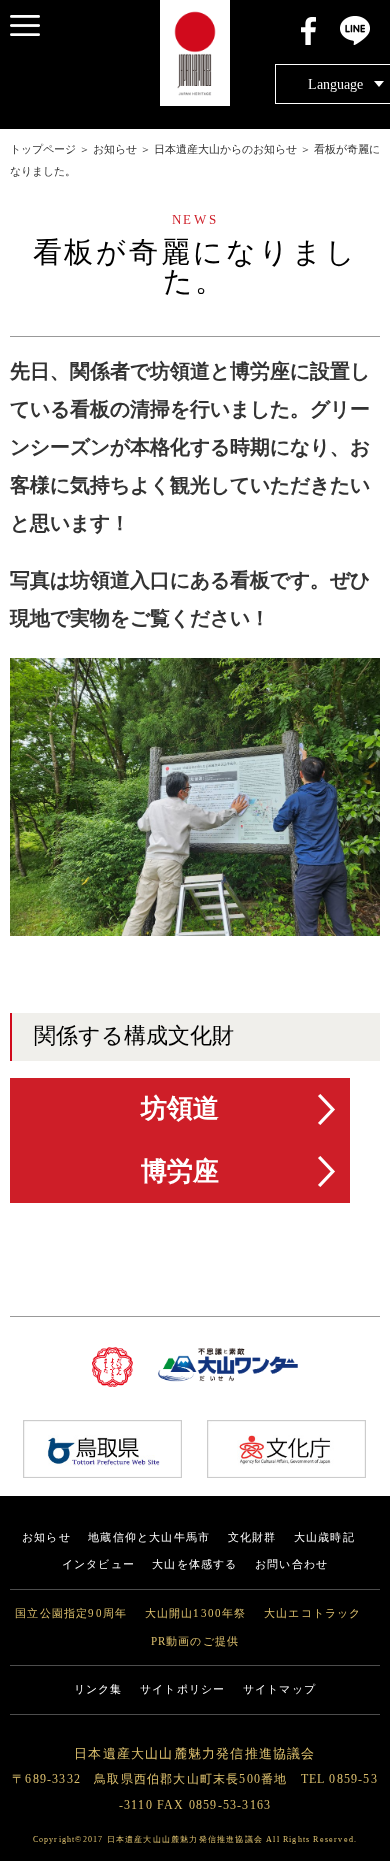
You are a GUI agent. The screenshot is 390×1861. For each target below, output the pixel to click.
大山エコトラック (313, 1613)
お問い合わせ (291, 1564)
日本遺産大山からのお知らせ (225, 149)
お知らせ (115, 149)
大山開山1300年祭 (196, 1613)
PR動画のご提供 (195, 1641)
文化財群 (252, 1537)
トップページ (43, 149)
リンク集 (98, 1689)
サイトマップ (279, 1689)
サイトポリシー (182, 1689)
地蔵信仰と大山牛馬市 (149, 1537)
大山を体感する (194, 1564)
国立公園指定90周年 (71, 1613)
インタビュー (98, 1564)
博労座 (180, 1171)
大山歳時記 (324, 1537)
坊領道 (180, 1108)
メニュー (25, 25)
